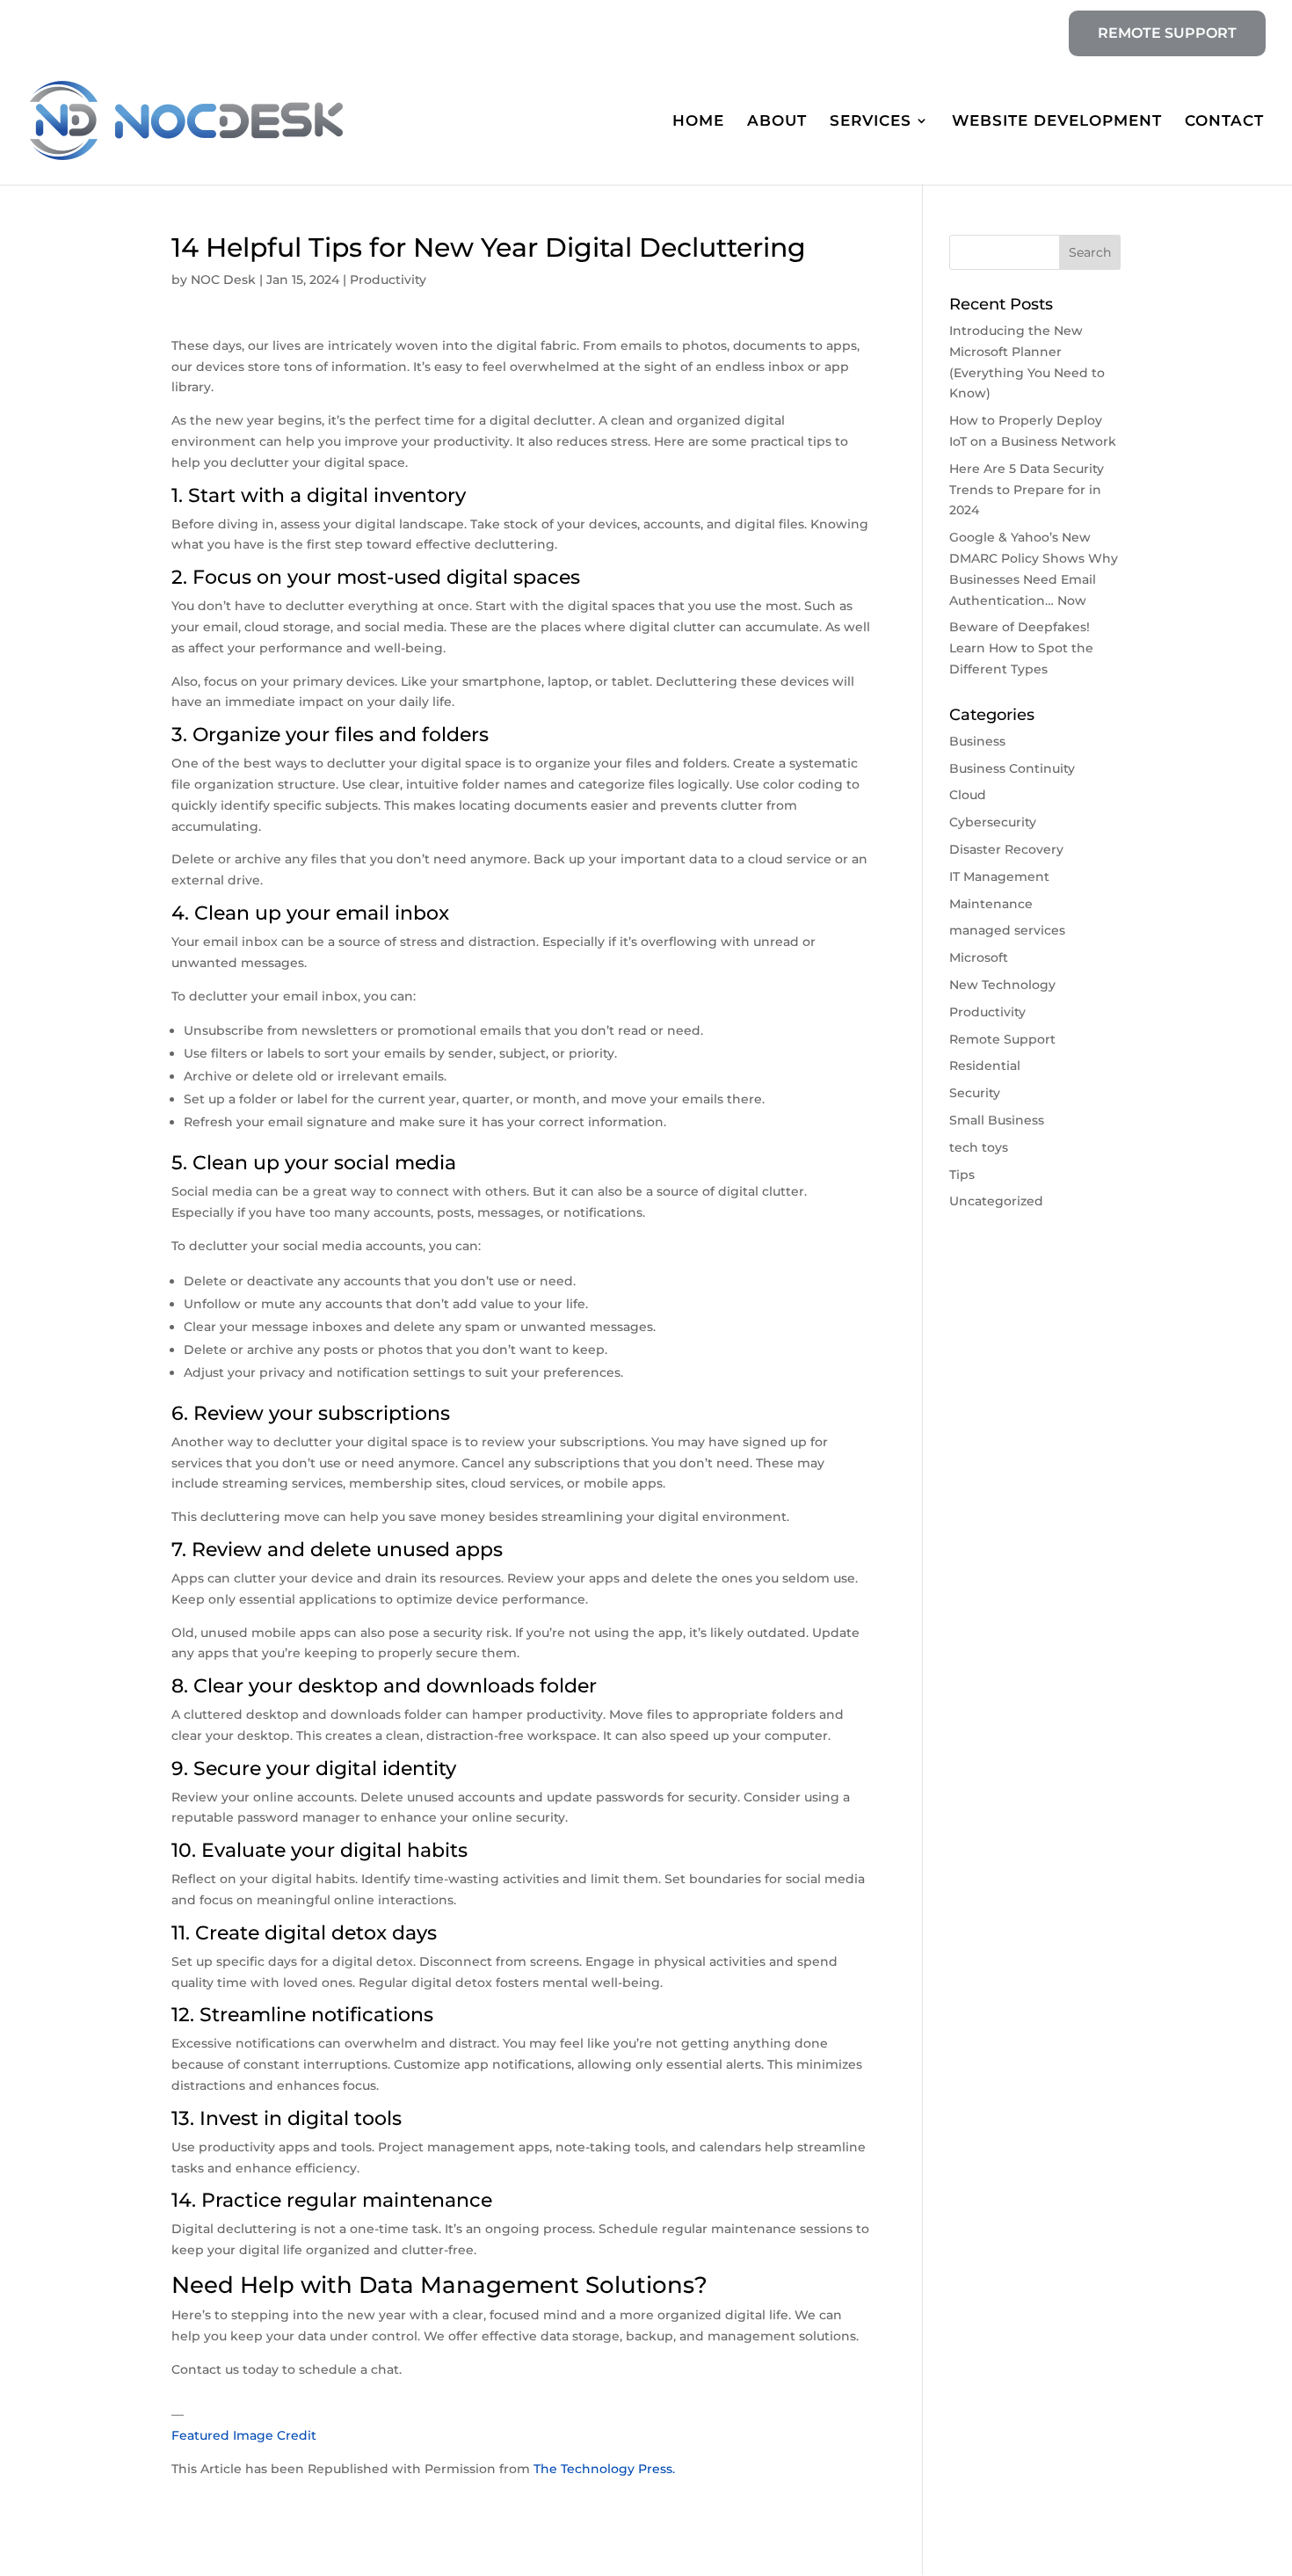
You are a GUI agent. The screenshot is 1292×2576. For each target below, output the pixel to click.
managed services (1007, 930)
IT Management (999, 877)
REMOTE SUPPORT (1167, 33)
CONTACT (1224, 122)
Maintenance (991, 904)
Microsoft (979, 957)
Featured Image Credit (244, 2435)
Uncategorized (996, 1201)
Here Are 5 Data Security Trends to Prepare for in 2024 (1027, 490)
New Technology (1002, 985)
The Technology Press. (604, 2469)
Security (975, 1093)
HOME (698, 122)
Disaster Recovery (1006, 849)
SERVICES (871, 122)
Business (977, 741)
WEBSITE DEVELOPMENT (1057, 122)
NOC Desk (223, 280)
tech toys (979, 1147)
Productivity (388, 280)
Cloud (968, 795)
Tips (962, 1175)
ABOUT (777, 122)
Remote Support (1002, 1039)
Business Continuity (1012, 768)
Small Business (997, 1120)
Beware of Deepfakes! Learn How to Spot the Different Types (1021, 648)
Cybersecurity (993, 822)
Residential (985, 1066)
